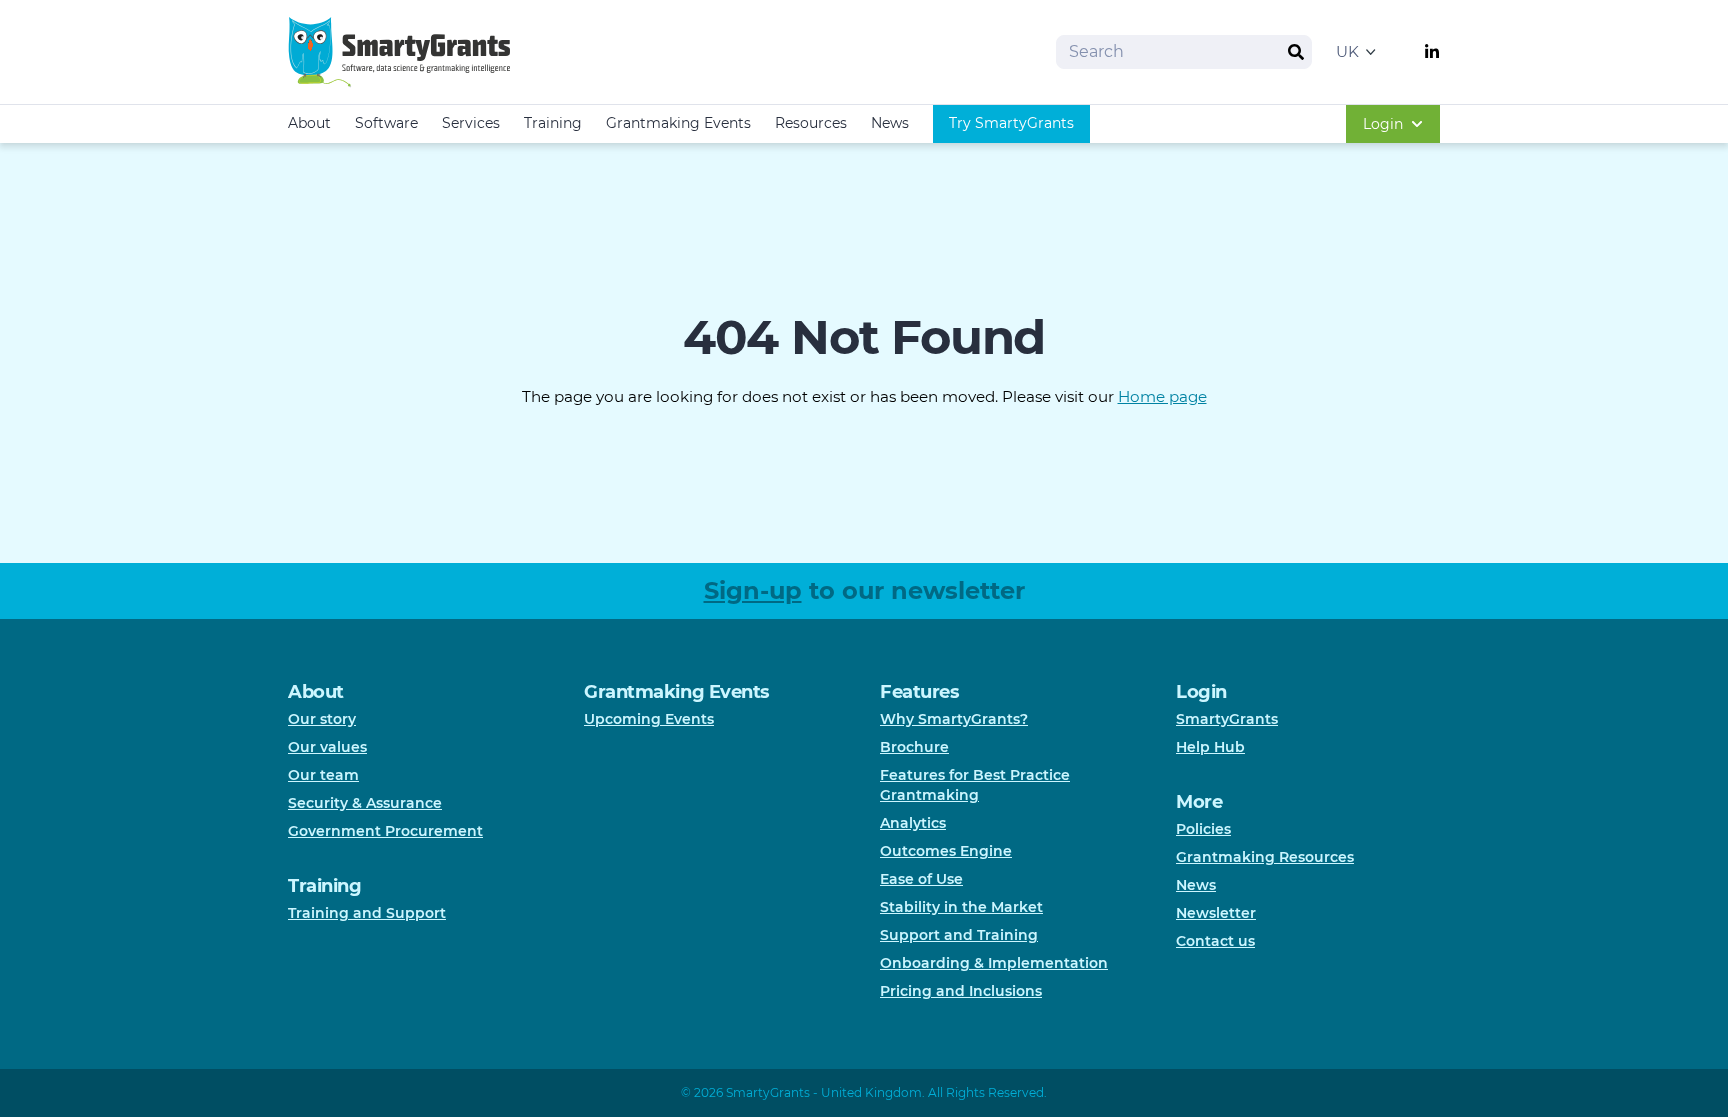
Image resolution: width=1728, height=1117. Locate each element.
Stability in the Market (961, 907)
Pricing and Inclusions (961, 991)
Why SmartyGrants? (954, 719)
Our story (322, 719)
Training (553, 123)
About (309, 123)
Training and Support (367, 913)
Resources (811, 123)
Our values (327, 747)
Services (471, 123)
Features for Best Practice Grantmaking (975, 785)
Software (386, 123)
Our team (323, 775)
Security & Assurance (365, 803)
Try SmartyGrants (1011, 123)
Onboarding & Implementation (994, 963)
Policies (1203, 829)
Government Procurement (385, 831)
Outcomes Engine (946, 851)
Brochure (914, 747)
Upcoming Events (649, 719)
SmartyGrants (1227, 719)
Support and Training (959, 935)
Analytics (913, 823)
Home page (1162, 396)
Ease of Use (921, 879)
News (890, 123)
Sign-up (753, 590)
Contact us (1215, 941)
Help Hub (1210, 747)
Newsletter (1216, 913)
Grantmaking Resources (1265, 857)
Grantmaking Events (678, 123)
